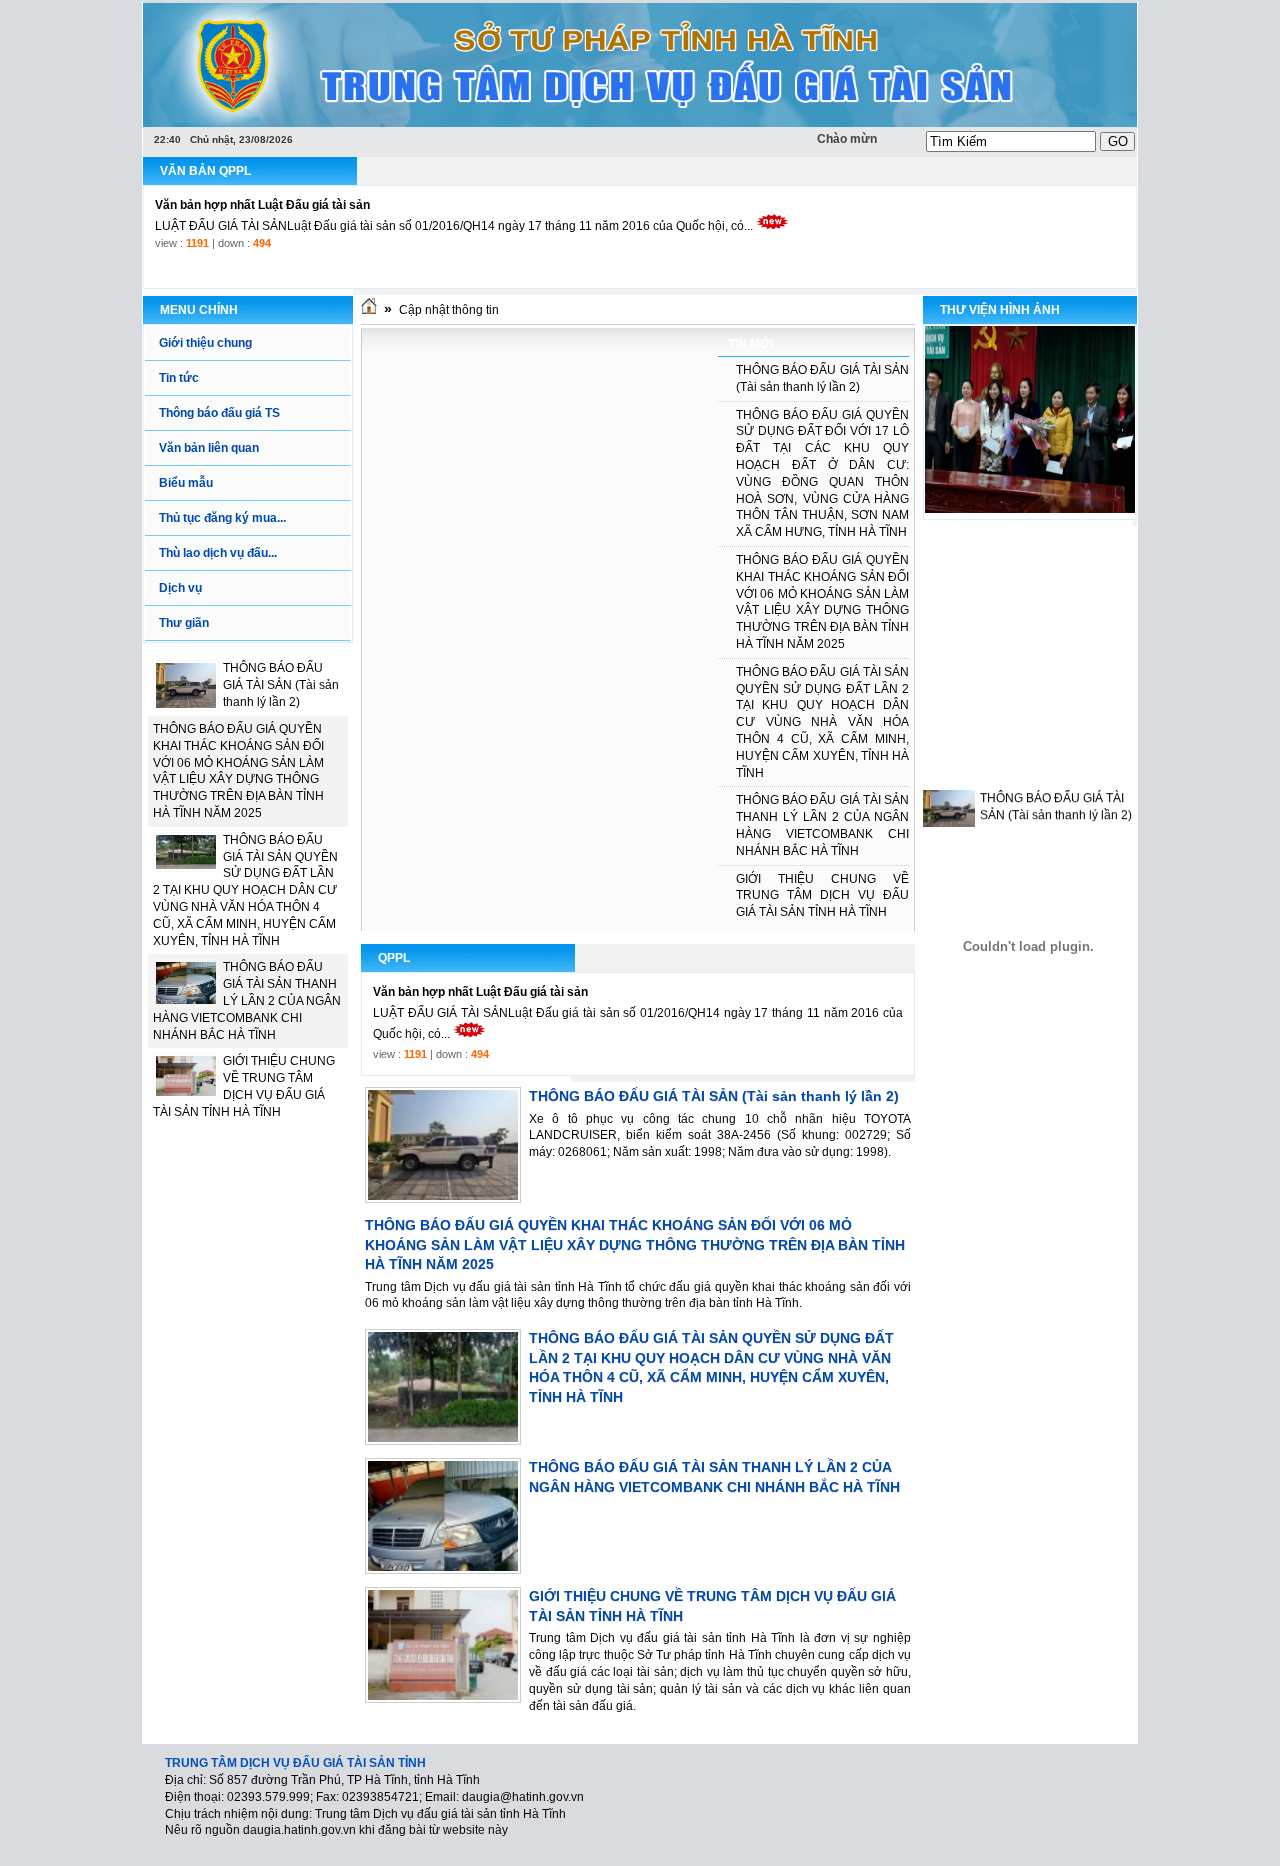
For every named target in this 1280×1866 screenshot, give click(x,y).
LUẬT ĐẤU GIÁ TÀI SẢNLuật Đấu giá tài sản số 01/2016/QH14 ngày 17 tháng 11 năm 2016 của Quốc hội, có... (454, 226)
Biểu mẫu (186, 483)
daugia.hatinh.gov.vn (299, 1830)
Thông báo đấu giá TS (219, 413)
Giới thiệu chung (205, 343)
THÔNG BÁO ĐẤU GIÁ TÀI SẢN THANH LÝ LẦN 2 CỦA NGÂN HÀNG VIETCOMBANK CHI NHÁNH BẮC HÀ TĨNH (247, 1000)
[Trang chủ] (369, 310)
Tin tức (179, 378)
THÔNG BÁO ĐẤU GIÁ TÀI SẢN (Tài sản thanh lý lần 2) (281, 685)
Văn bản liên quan (209, 448)
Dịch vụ (180, 588)
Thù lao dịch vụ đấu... (218, 553)
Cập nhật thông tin (449, 310)
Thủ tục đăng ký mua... (222, 518)
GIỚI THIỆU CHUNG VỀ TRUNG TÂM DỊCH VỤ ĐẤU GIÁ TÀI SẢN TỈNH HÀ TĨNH (822, 896)
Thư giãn (184, 623)
